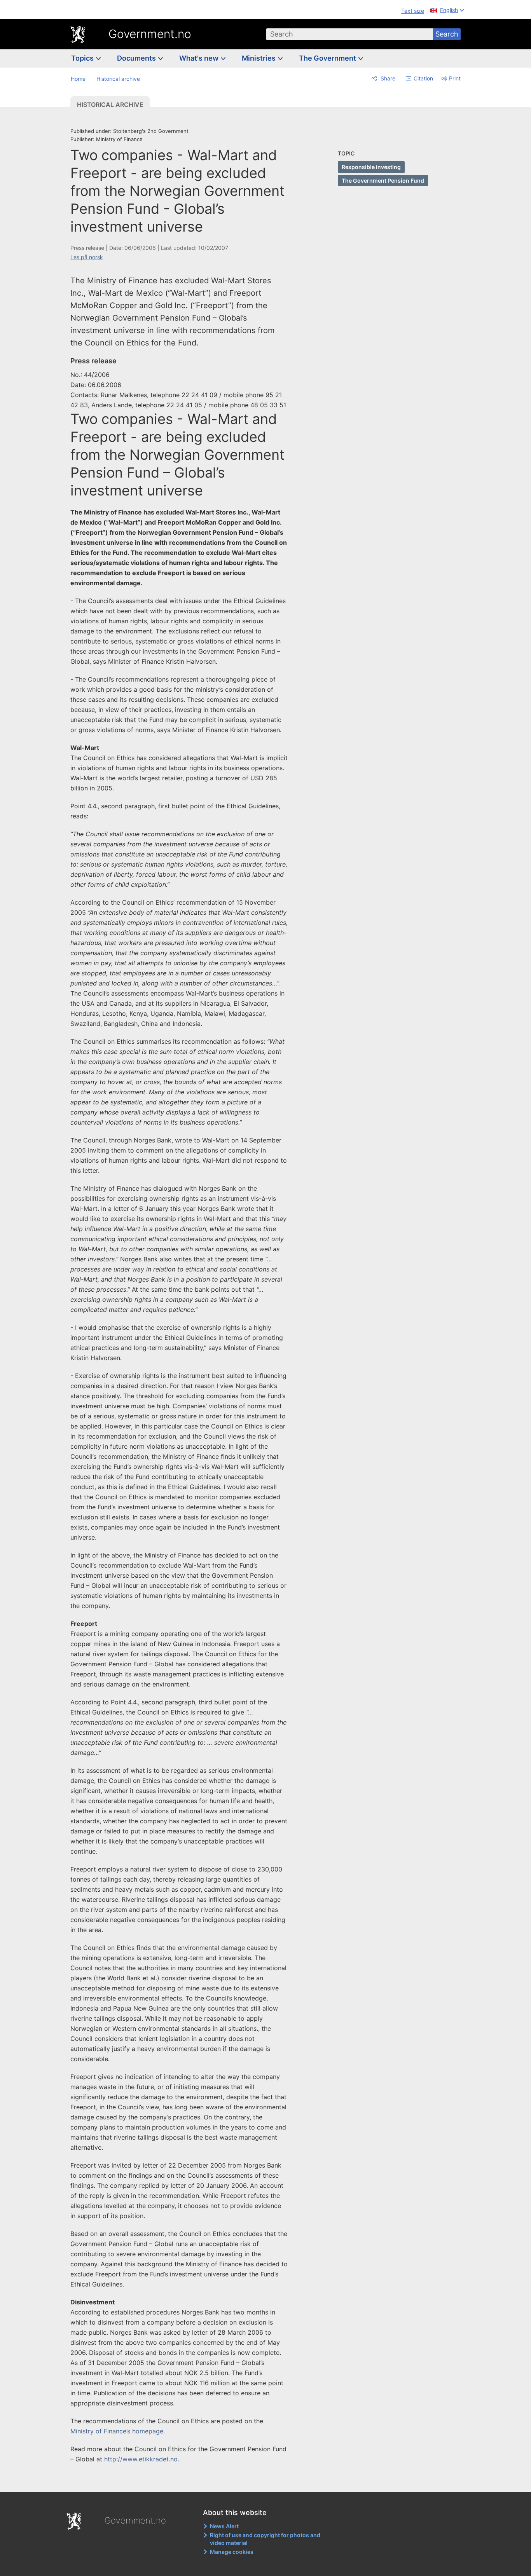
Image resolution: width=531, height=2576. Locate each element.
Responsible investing (371, 167)
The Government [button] (328, 58)
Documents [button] (137, 58)
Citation (423, 78)
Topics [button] (83, 58)
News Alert (224, 2526)
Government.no (150, 34)
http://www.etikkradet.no (141, 2459)
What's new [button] (200, 58)
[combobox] (350, 34)
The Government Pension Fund (383, 181)
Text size (413, 11)
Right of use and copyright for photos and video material (265, 2539)
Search (447, 34)
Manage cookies (232, 2552)
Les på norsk (87, 257)
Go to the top (183, 2481)
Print (455, 78)
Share (387, 78)
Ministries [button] (259, 58)
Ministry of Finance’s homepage (117, 2431)
